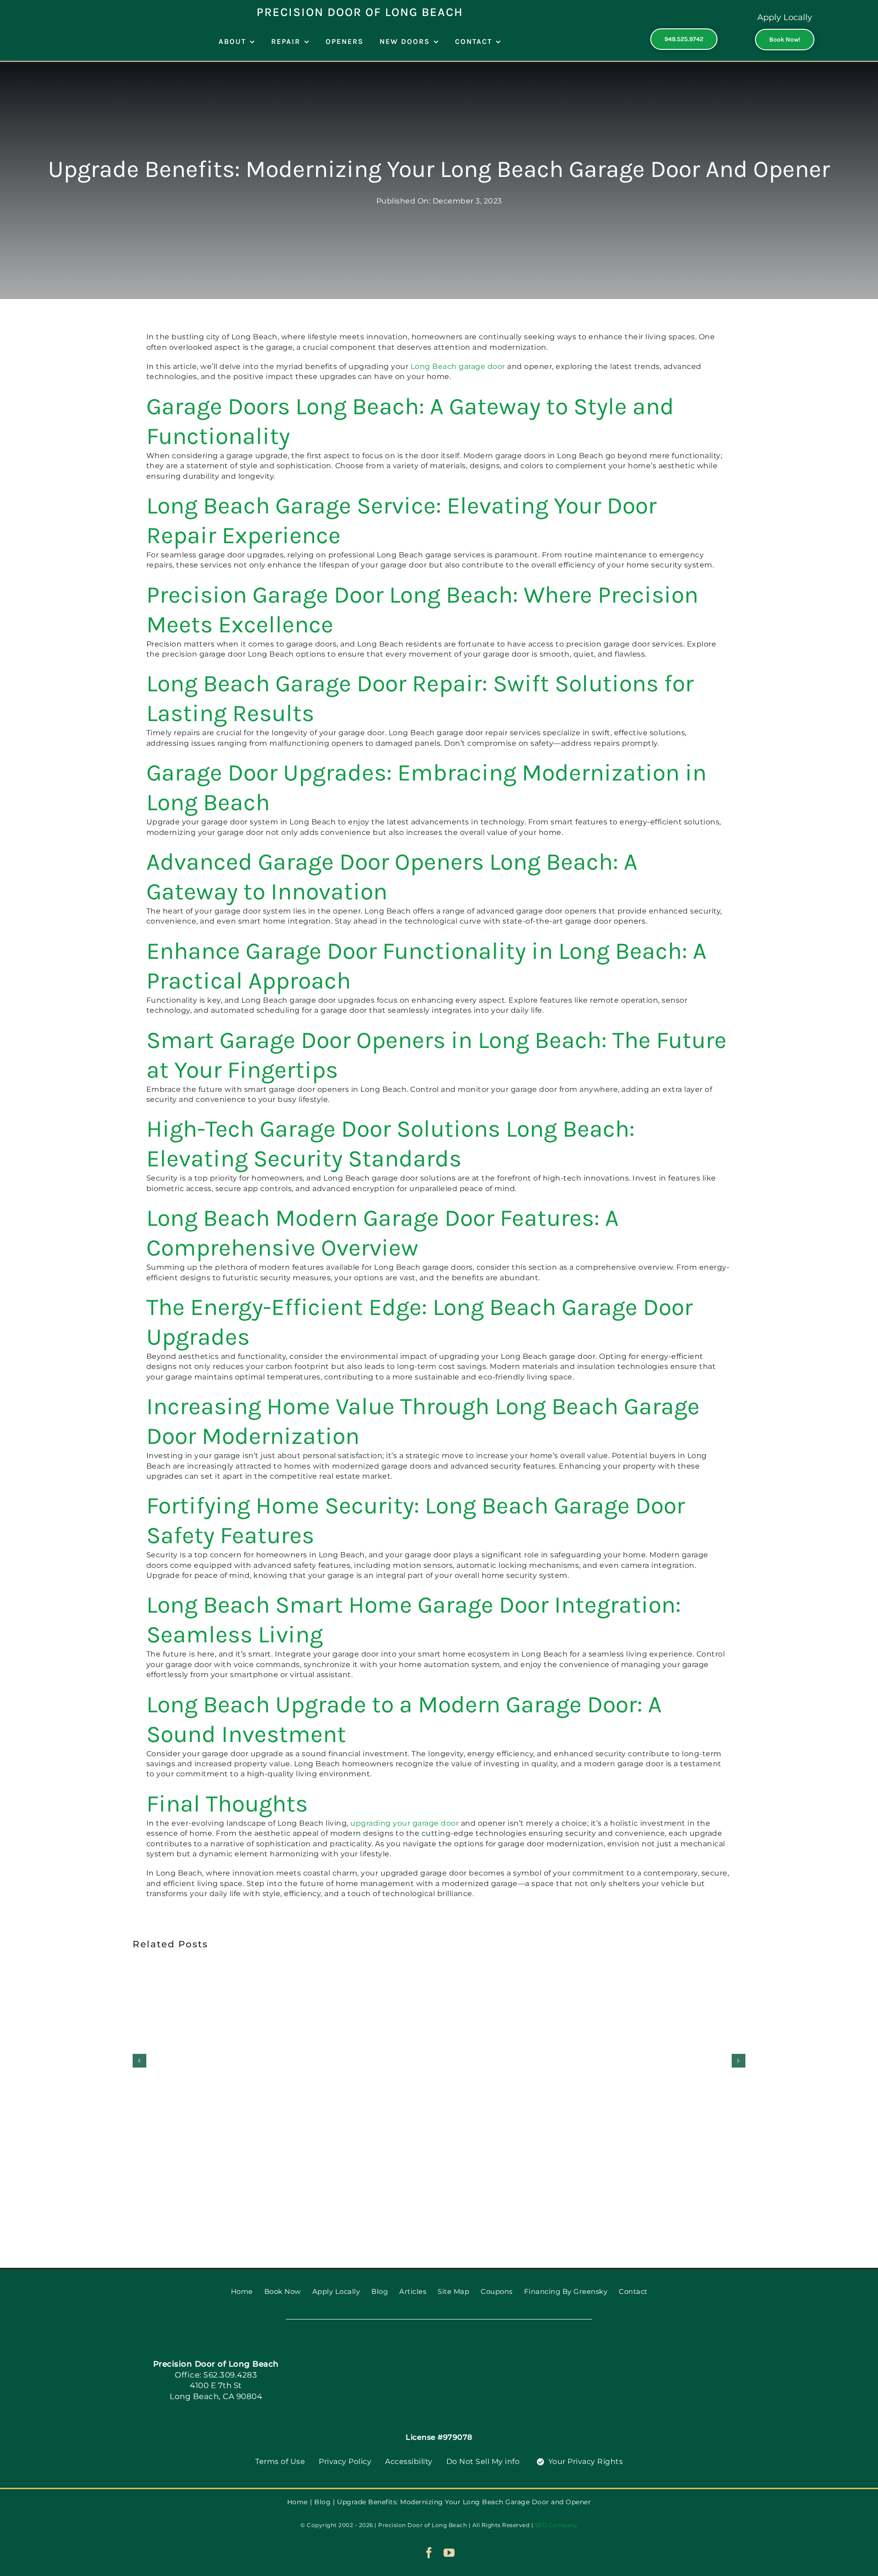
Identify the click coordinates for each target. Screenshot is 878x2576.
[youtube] (449, 2553)
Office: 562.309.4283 (216, 2375)
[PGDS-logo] (439, 2351)
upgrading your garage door (404, 1823)
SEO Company (557, 2525)
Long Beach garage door (458, 366)
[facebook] (429, 2553)
